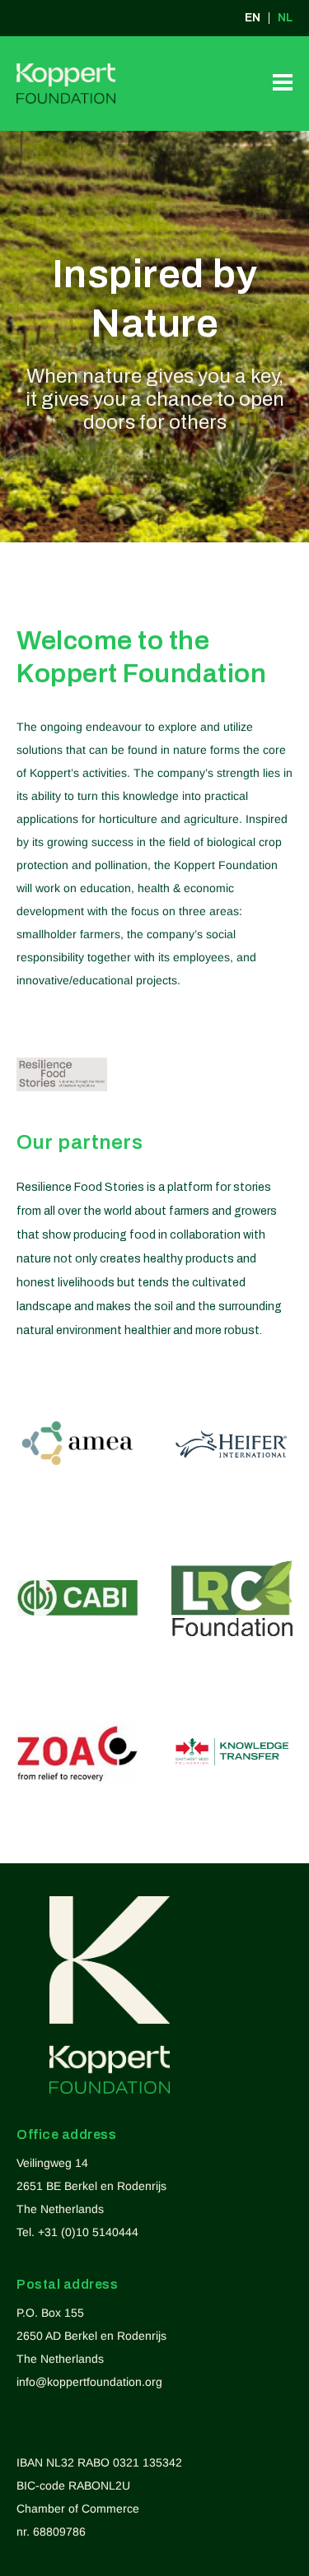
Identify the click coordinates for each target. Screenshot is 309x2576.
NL (285, 18)
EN (253, 18)
